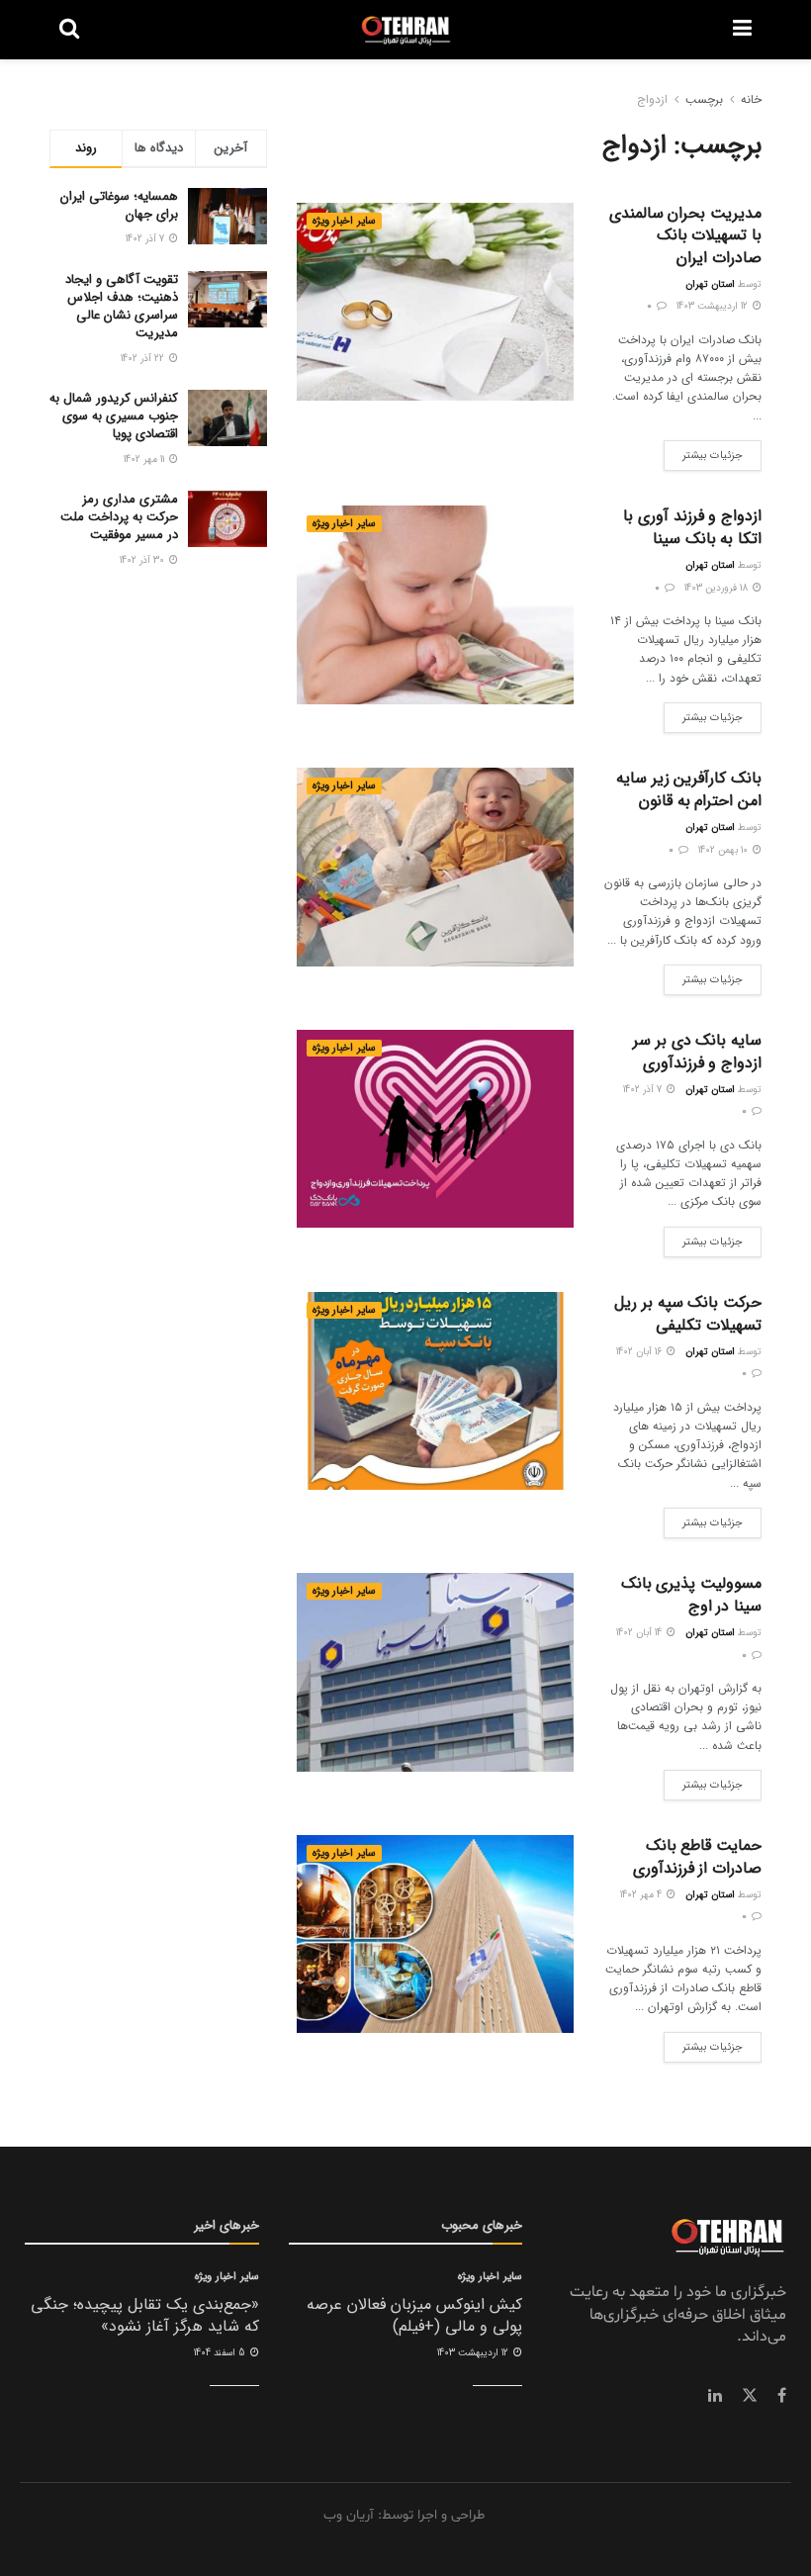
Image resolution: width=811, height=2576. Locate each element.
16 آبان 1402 (640, 1352)
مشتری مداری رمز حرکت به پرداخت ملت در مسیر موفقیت (119, 517)
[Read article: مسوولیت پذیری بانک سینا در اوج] (435, 1672)
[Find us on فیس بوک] (782, 2396)
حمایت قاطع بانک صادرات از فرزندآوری (697, 1856)
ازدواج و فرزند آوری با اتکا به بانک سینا (692, 527)
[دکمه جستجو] (69, 30)
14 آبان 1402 (640, 1633)
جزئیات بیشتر (703, 452)
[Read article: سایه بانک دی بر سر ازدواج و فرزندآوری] (435, 1129)
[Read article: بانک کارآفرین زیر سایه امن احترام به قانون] (435, 867)
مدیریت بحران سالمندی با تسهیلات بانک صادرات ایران (685, 235)
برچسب (704, 99)
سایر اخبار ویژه (344, 221)
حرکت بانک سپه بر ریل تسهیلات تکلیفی (688, 1313)
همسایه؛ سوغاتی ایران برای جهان (119, 205)
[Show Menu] (742, 30)
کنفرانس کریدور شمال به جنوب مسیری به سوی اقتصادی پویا (114, 416)
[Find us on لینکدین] (715, 2396)
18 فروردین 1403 (718, 588)
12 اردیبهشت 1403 (714, 306)
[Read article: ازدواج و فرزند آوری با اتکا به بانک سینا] (435, 604)
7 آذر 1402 (644, 1090)
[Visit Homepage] (406, 30)
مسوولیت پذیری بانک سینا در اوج (691, 1594)
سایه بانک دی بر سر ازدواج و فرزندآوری (697, 1051)
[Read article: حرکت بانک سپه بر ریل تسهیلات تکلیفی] (435, 1391)
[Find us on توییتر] (750, 2396)
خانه (751, 99)
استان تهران (710, 284)
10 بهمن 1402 (724, 850)
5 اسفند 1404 (221, 2353)
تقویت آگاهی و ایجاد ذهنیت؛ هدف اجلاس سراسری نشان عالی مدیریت (122, 307)
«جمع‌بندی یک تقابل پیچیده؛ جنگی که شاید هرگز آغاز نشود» (145, 2315)
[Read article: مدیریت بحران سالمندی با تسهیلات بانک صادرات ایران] (435, 302)
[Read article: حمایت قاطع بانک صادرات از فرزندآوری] (435, 1934)
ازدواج (652, 99)
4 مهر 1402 (642, 1895)
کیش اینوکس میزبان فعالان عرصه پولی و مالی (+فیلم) (414, 2315)
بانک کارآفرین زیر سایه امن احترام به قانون (689, 789)
